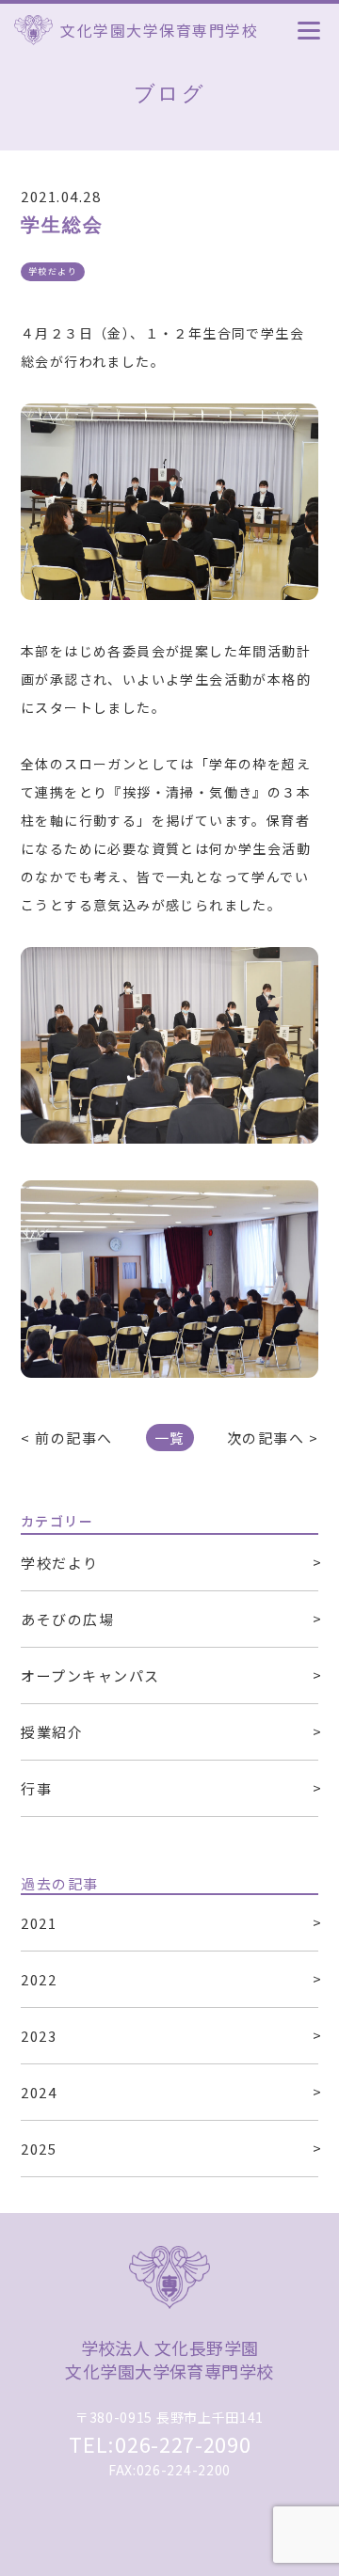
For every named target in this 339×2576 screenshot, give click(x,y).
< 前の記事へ (67, 1438)
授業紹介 (52, 1732)
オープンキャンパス (90, 1675)
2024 (39, 2092)
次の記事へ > (273, 1438)
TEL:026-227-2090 (160, 2443)
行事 (36, 1788)
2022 (39, 1979)
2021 (39, 1923)
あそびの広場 (67, 1619)
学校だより (60, 1563)
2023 (39, 2036)
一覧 (170, 1438)
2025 (39, 2149)
